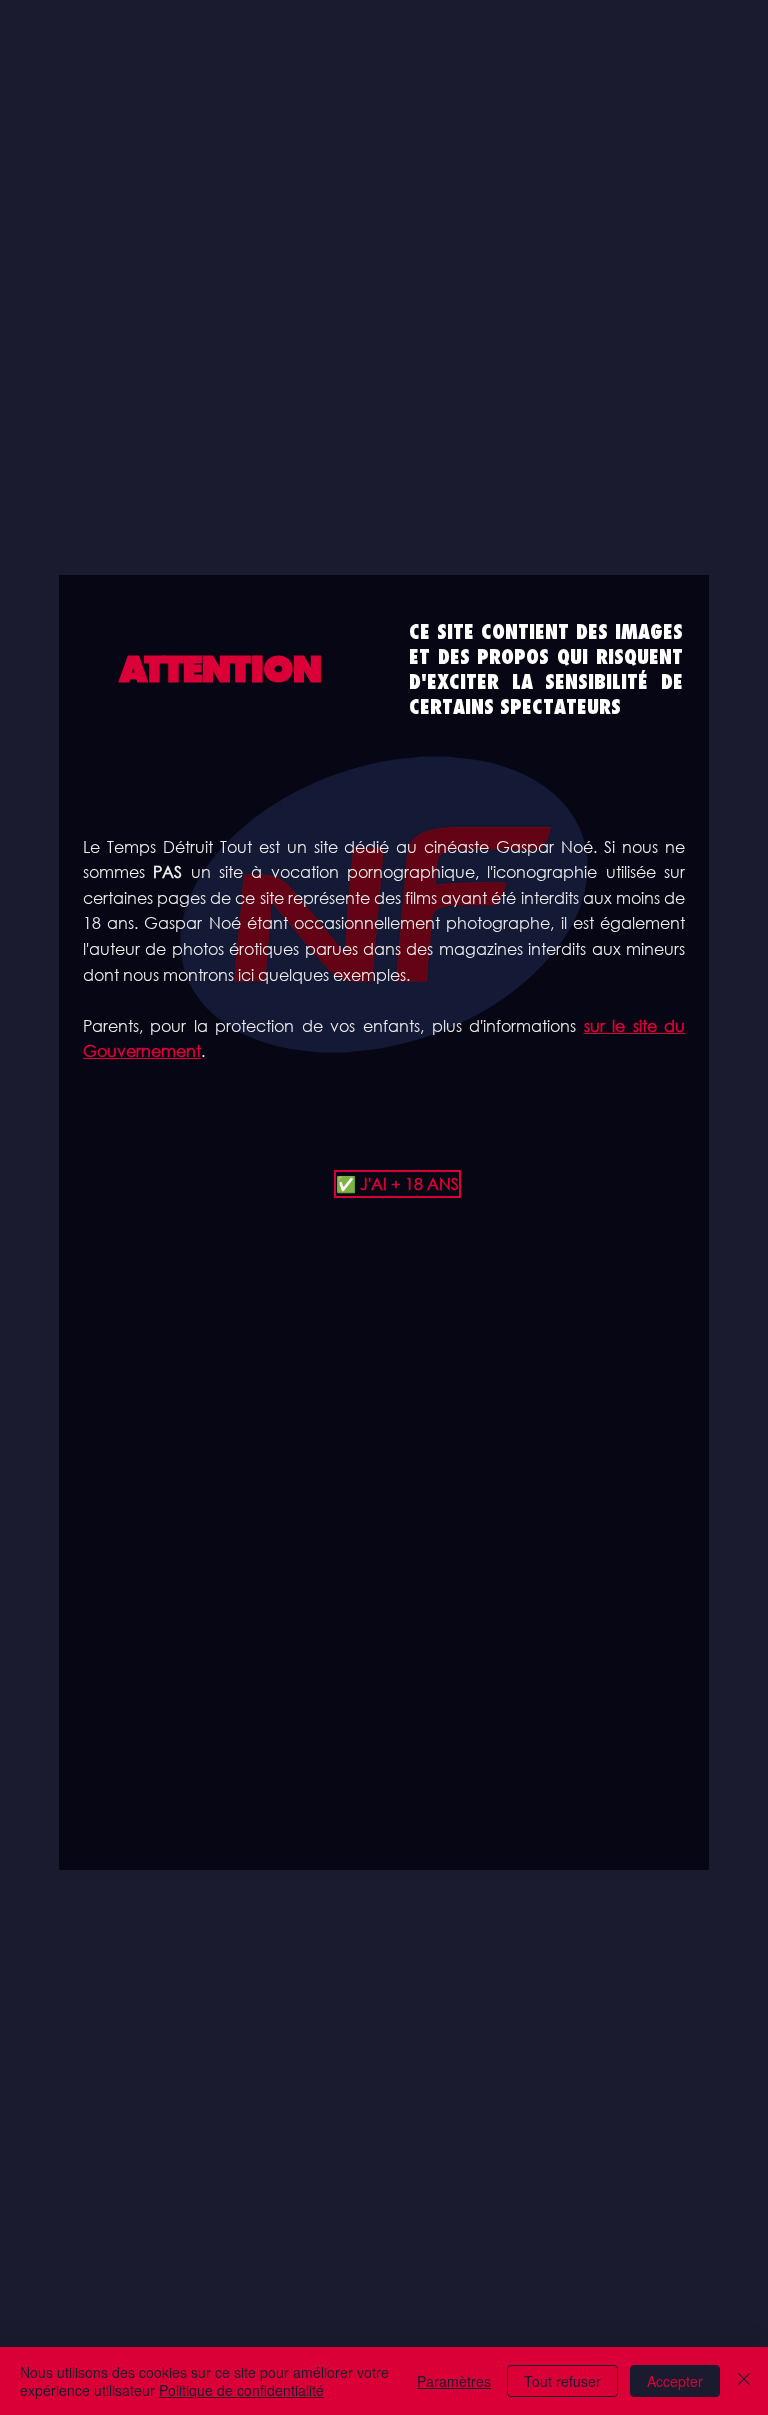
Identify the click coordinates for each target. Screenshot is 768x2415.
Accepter (675, 2381)
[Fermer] (744, 2381)
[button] (384, 1184)
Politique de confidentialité (241, 2390)
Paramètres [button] (454, 2381)
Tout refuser (562, 2381)
